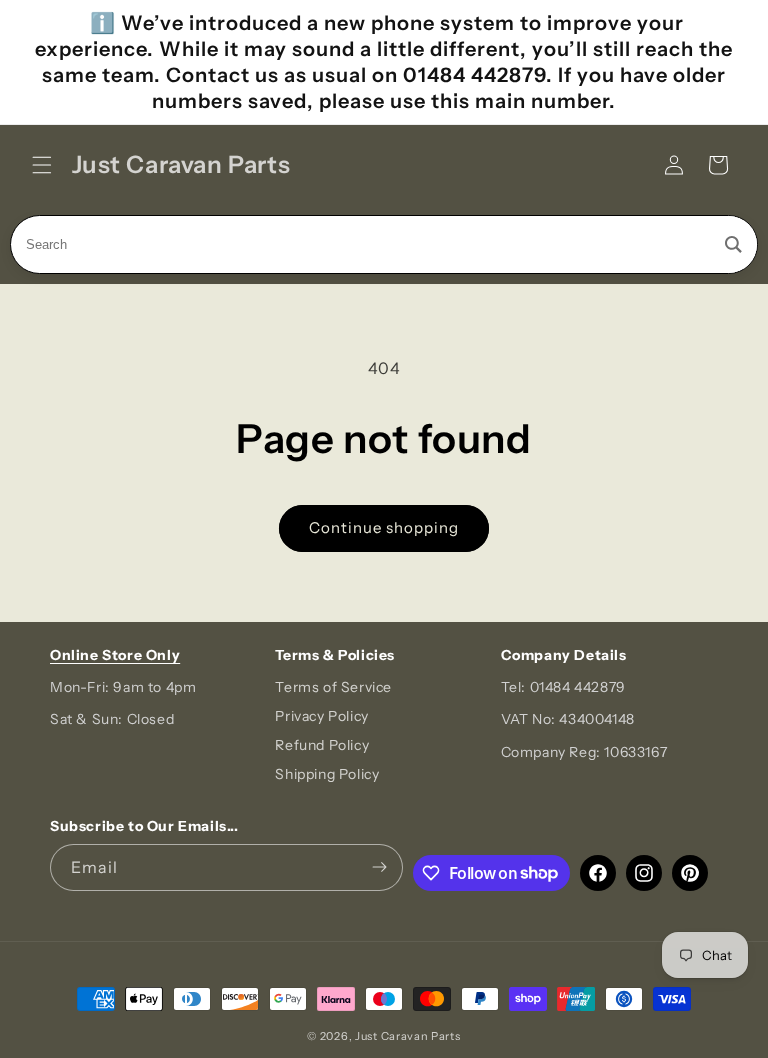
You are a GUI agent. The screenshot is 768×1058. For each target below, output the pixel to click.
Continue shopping (384, 527)
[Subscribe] (380, 867)
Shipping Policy (327, 774)
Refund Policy (322, 745)
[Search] (733, 244)
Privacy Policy (321, 716)
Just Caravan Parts (408, 1036)
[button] (42, 165)
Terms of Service (333, 687)
